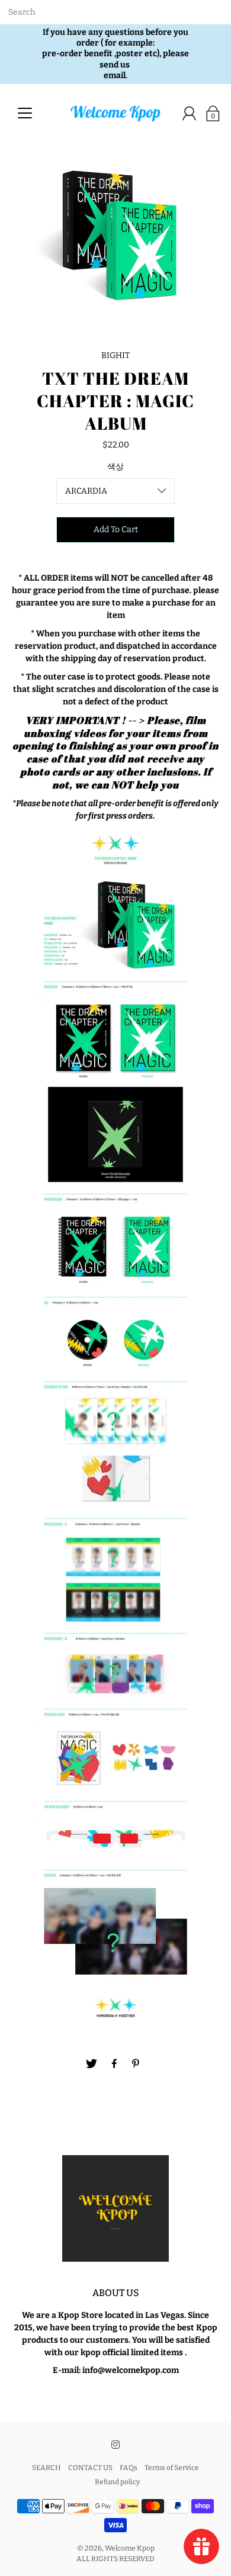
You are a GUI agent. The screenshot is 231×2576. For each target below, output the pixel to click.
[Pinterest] (137, 2064)
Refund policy (117, 2482)
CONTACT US (90, 2468)
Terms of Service (172, 2468)
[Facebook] (114, 2064)
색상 (115, 467)
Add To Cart (116, 529)
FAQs (129, 2468)
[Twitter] (92, 2064)
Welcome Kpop (130, 2548)
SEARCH (46, 2468)
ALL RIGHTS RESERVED (115, 2559)
